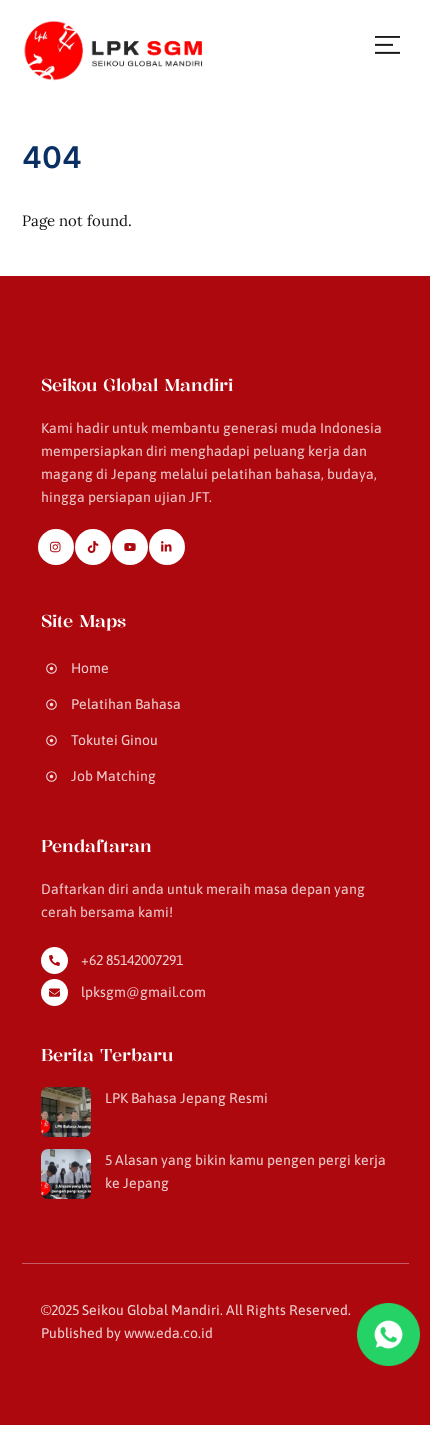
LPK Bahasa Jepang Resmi (186, 1098)
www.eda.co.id (168, 1333)
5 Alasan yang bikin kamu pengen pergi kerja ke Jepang (245, 1171)
